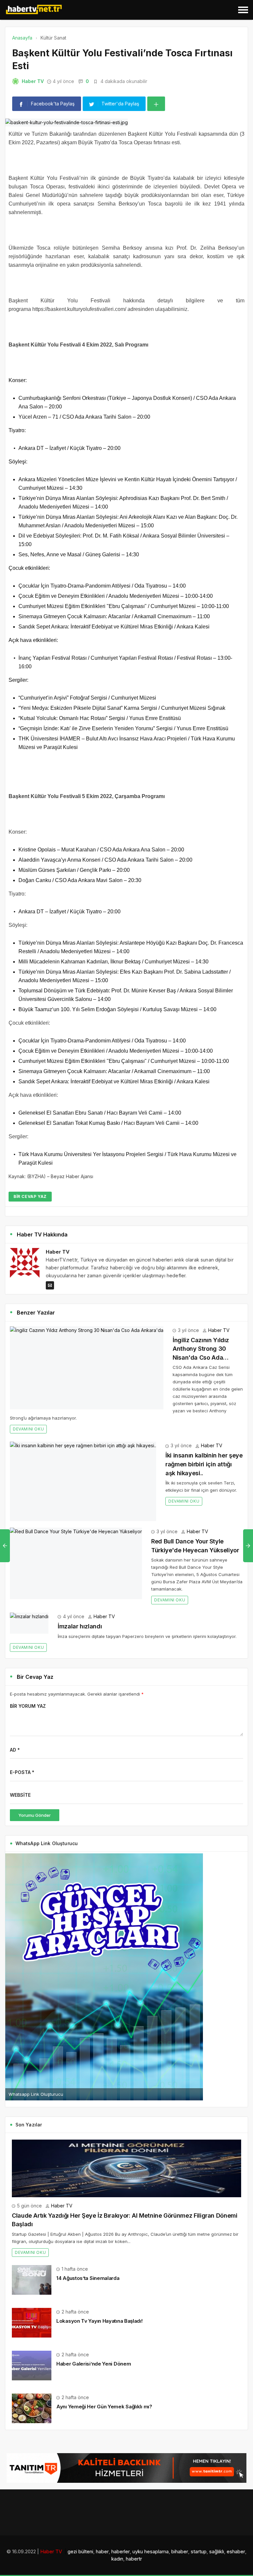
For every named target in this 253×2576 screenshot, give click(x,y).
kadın (117, 2559)
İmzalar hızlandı (80, 1626)
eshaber (236, 2551)
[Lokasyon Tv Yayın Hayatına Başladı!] (32, 2322)
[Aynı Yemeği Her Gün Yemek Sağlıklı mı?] (32, 2408)
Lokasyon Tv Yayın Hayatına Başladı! (99, 2321)
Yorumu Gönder (35, 1815)
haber (102, 2551)
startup (199, 2551)
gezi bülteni (80, 2551)
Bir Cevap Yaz (30, 1196)
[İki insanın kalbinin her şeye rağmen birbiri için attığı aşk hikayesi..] (83, 1481)
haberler (121, 2551)
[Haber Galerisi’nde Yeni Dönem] (32, 2365)
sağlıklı (217, 2551)
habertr (134, 2559)
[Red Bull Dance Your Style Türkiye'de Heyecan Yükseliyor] (76, 1563)
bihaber (180, 2551)
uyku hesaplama (151, 2551)
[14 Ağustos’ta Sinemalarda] (32, 2279)
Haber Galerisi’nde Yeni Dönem (94, 2364)
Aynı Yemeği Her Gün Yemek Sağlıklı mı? (104, 2407)
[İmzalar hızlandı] (29, 1623)
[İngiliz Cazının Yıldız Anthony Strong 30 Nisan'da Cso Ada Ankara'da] (87, 1368)
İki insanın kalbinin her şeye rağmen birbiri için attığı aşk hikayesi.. (204, 1464)
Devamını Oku (28, 1429)
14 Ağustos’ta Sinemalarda (88, 2278)
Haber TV (33, 81)
